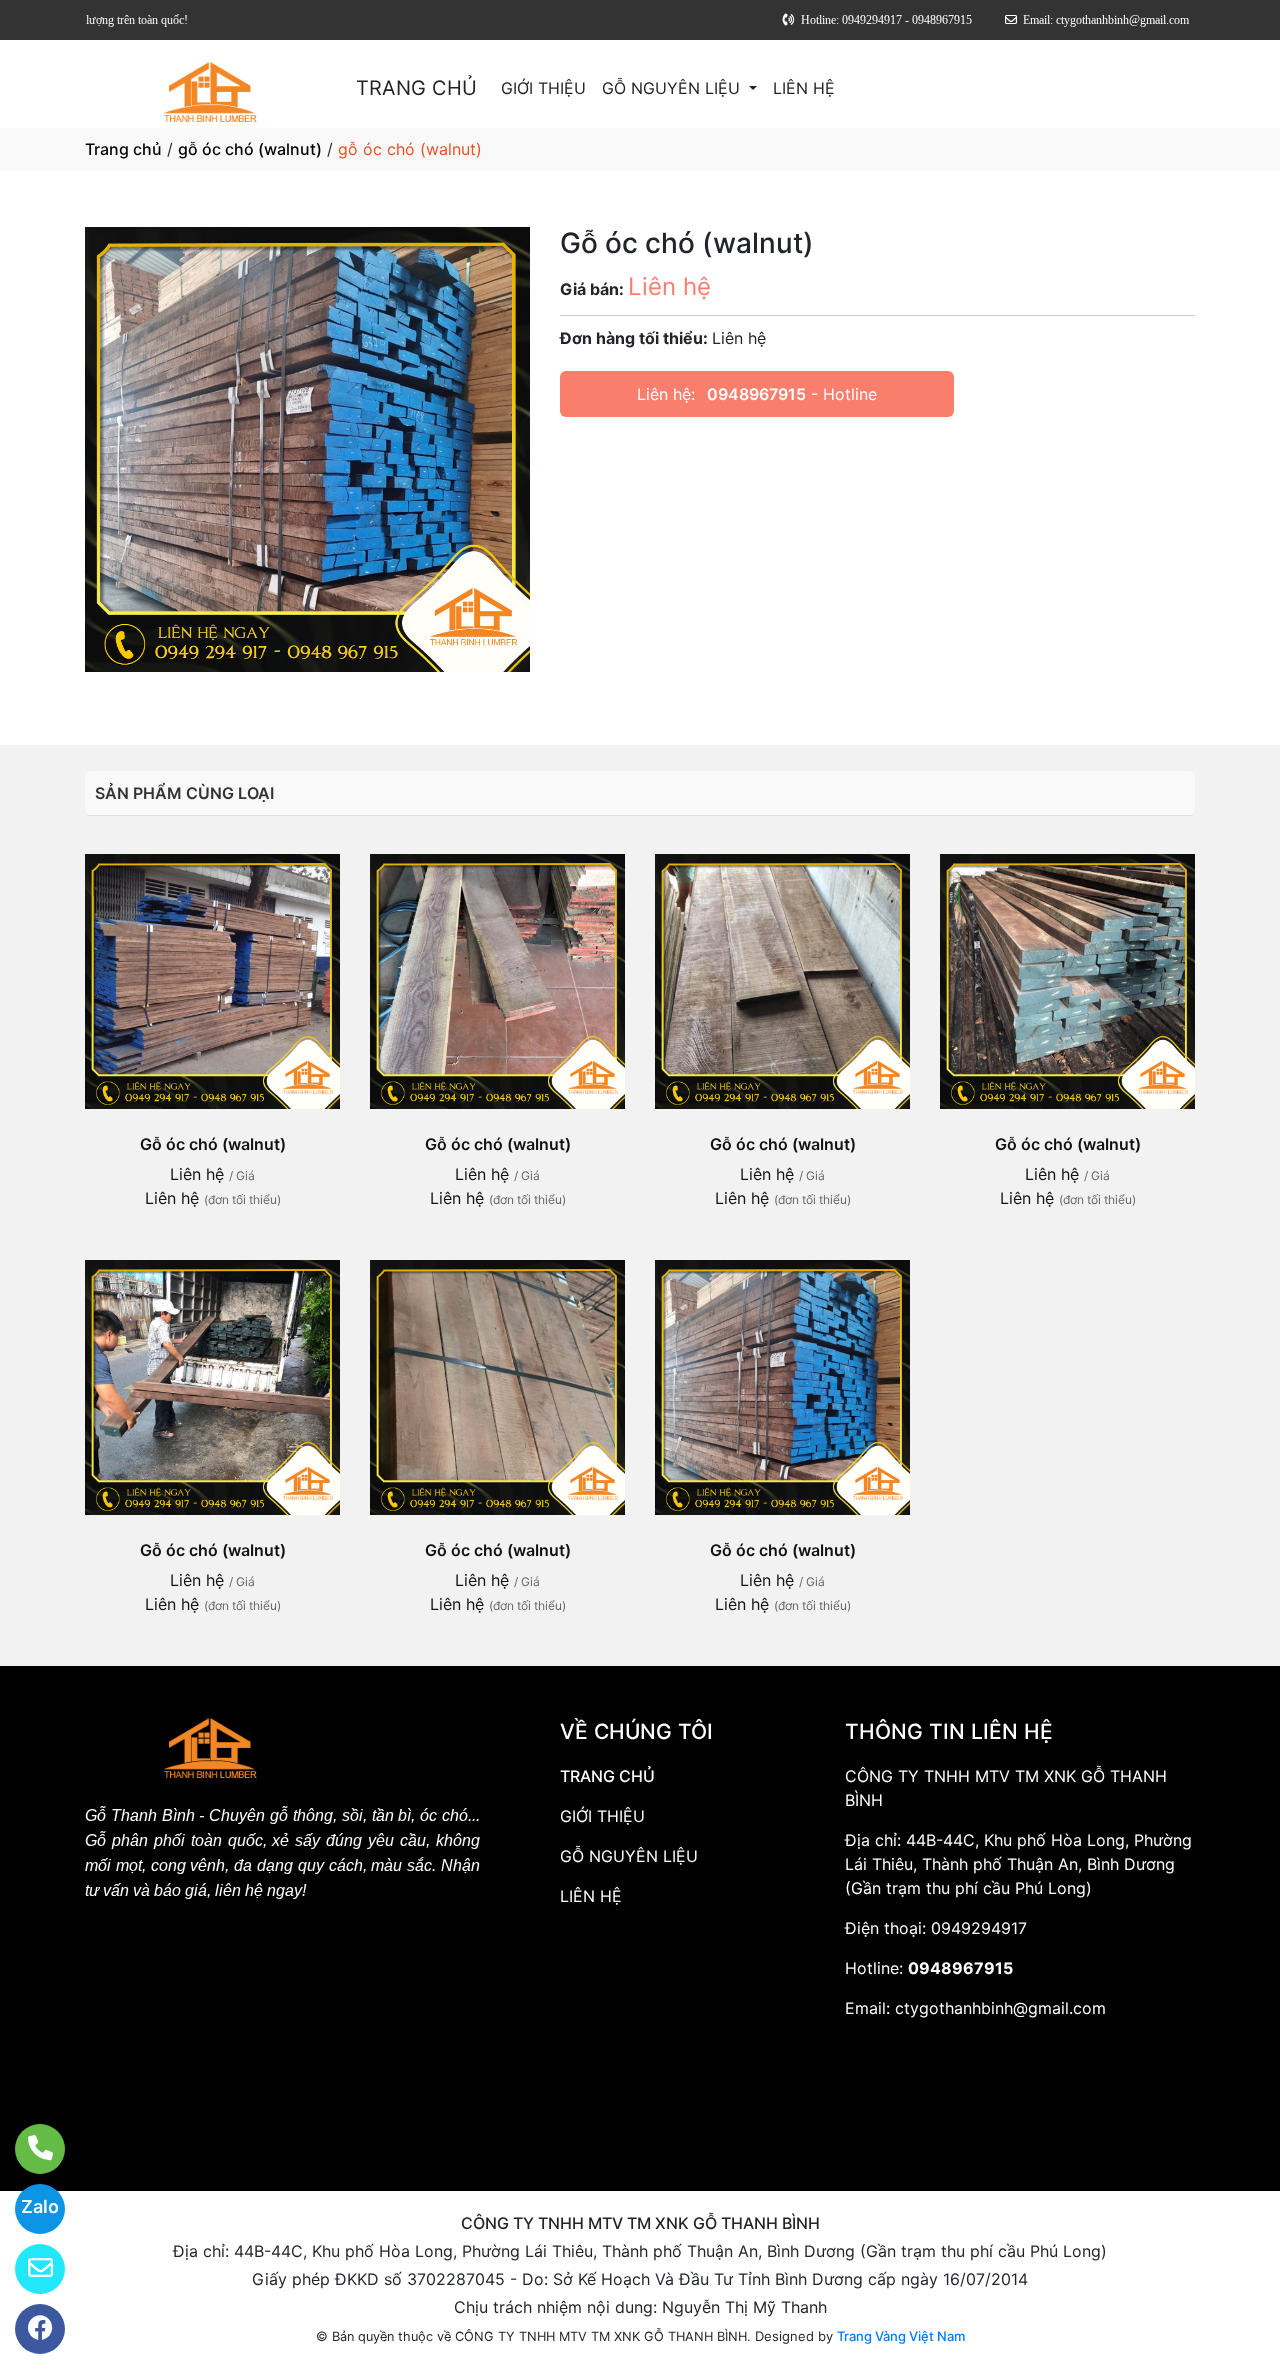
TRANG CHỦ (416, 88)
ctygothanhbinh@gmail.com (1000, 2008)
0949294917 (979, 1928)
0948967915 (756, 394)
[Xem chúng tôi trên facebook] (27, 2329)
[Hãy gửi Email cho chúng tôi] (27, 2269)
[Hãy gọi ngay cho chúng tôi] (27, 2149)
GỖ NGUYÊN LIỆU (673, 88)
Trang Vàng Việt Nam (901, 2336)
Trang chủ (123, 149)
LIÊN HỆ (804, 88)
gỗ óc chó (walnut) (250, 149)
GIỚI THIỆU (543, 88)
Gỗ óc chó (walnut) (213, 1144)
